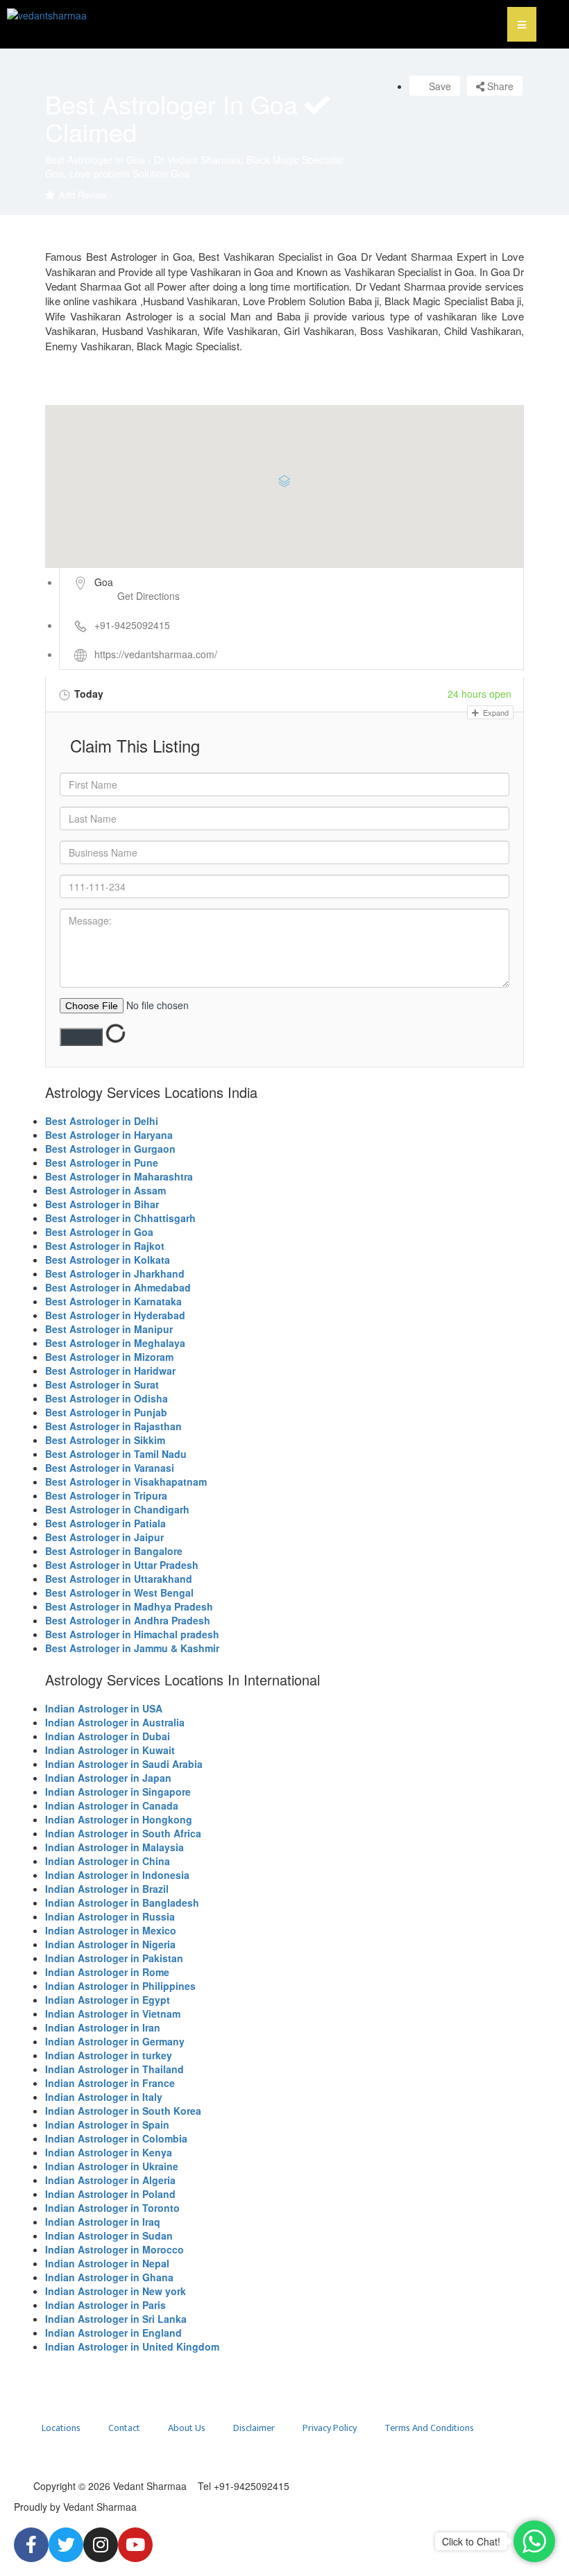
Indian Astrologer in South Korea (123, 2111)
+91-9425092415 (132, 625)
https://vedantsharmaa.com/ (156, 654)
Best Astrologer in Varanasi (110, 1468)
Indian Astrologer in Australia (115, 1722)
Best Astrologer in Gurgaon (110, 1149)
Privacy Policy (330, 2428)
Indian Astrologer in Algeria (110, 2180)
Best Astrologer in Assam (105, 1190)
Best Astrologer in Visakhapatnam (126, 1482)
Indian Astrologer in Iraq (103, 2222)
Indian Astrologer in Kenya (109, 2152)
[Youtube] (135, 2545)
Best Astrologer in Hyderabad (115, 1315)
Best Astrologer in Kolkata (108, 1260)
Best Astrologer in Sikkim (105, 1440)
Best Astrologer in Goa (99, 1232)
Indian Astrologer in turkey (109, 2055)
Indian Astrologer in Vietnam (113, 2013)
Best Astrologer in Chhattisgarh (120, 1218)
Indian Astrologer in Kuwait (110, 1750)
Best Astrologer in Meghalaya (115, 1343)
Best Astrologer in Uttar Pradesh (122, 1565)
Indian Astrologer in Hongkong (119, 1819)
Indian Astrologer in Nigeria (110, 1944)
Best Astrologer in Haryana (109, 1135)
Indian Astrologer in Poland (110, 2194)
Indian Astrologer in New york (116, 2291)
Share (499, 86)
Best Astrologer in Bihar (102, 1204)
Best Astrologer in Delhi (102, 1121)
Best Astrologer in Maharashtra (119, 1176)
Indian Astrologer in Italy (104, 2097)
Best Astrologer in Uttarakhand (119, 1579)
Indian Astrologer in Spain (107, 2124)
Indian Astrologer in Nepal (107, 2263)
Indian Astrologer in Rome (107, 1972)
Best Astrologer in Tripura (106, 1495)
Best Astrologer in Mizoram (109, 1357)
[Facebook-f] (31, 2545)
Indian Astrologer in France (110, 2083)
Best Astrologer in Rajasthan (113, 1426)
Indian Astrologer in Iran (103, 2027)
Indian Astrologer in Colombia (116, 2138)
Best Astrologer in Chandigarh (117, 1509)
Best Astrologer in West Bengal (119, 1592)
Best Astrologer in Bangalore (114, 1551)
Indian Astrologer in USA (104, 1708)
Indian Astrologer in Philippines (120, 1986)
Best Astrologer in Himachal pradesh (132, 1634)
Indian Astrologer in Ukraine (112, 2166)
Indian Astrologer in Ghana (109, 2277)
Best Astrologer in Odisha (107, 1398)
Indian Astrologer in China (108, 1861)
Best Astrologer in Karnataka (113, 1301)
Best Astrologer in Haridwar (110, 1371)
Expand (495, 712)
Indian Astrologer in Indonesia (117, 1875)
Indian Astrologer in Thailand (114, 2069)
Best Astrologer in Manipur (109, 1329)
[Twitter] (66, 2545)
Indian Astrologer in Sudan (109, 2235)
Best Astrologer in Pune (102, 1162)
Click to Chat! (471, 2541)
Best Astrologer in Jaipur (104, 1537)
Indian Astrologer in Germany (115, 2041)
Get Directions (148, 596)
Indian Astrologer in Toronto (112, 2208)
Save (439, 86)
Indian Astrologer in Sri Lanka (116, 2319)
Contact (124, 2428)
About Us (187, 2428)
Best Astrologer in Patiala (105, 1523)
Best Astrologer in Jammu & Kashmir (132, 1648)
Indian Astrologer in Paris (105, 2305)
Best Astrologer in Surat (102, 1384)
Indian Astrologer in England (113, 2333)
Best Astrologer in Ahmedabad (118, 1287)
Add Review (83, 195)
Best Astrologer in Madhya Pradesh (129, 1606)
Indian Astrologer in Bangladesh (122, 1903)
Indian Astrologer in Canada (112, 1805)
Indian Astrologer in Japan (108, 1778)
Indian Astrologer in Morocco (114, 2249)
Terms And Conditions (429, 2428)
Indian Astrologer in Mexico (111, 1930)
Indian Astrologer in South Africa (123, 1833)
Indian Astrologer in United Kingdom (132, 2346)
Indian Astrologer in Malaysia (114, 1847)
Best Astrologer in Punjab (106, 1412)
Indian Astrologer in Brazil (107, 1889)
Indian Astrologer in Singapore (118, 1792)
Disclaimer (254, 2428)
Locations (61, 2428)
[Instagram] (101, 2545)
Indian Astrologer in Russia (110, 1916)
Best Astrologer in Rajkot (105, 1246)
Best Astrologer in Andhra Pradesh (128, 1620)
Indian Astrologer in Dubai (108, 1736)
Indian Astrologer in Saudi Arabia (124, 1764)
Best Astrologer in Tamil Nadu (116, 1454)
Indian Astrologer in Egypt (108, 2000)
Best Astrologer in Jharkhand (115, 1273)
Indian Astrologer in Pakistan (114, 1958)
